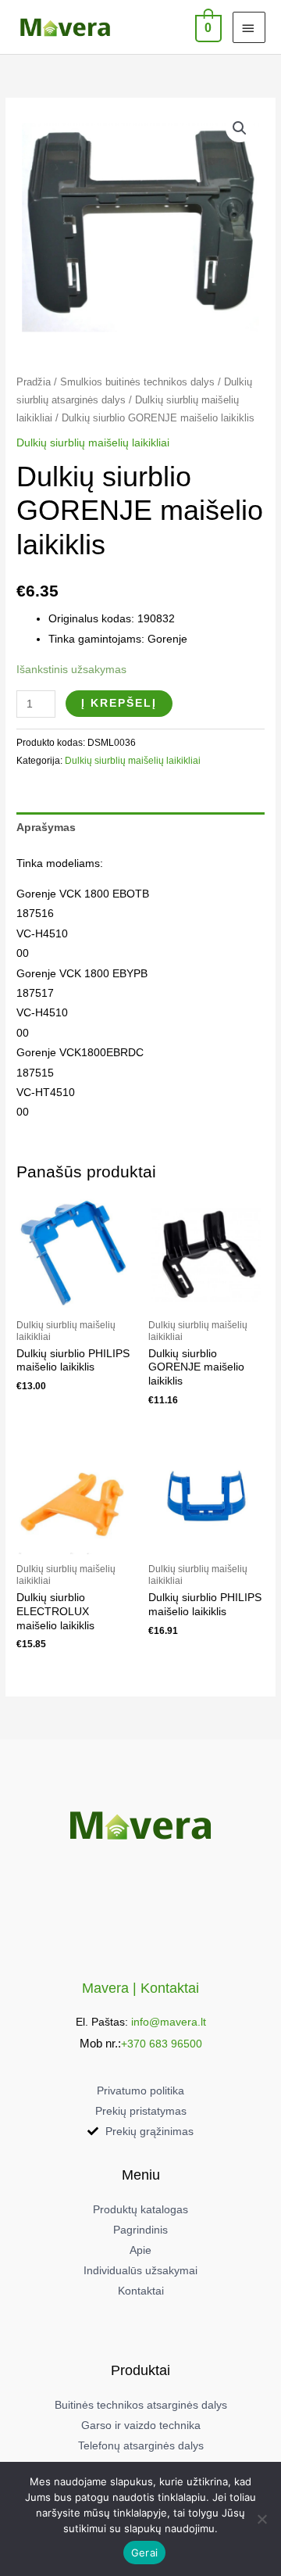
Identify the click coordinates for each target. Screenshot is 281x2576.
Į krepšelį (119, 703)
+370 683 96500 (162, 2044)
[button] (240, 128)
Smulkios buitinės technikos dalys (137, 382)
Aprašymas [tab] (46, 828)
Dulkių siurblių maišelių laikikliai (93, 443)
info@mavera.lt (169, 2022)
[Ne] (261, 2519)
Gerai (144, 2553)
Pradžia (34, 382)
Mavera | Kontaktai (140, 1988)
